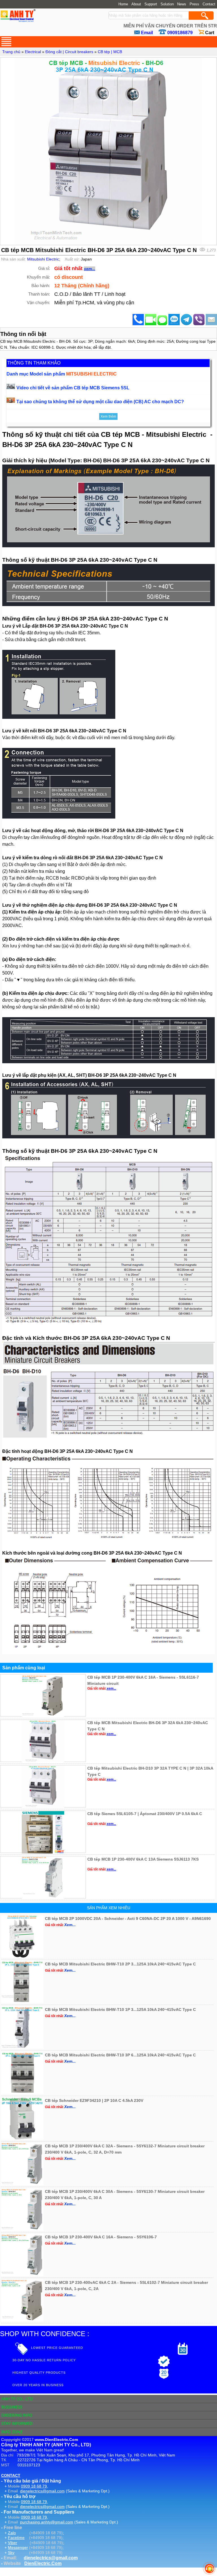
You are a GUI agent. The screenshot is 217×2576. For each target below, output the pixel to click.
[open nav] (6, 42)
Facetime (16, 2538)
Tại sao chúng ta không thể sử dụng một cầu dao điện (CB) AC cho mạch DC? (100, 402)
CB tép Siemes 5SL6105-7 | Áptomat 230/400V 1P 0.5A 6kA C (145, 1814)
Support (151, 4)
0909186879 (180, 33)
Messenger (18, 2547)
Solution (167, 4)
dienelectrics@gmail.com (42, 2491)
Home (123, 4)
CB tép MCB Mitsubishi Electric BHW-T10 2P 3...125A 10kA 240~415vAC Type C (120, 1964)
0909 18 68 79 (34, 2486)
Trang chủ (11, 52)
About (136, 4)
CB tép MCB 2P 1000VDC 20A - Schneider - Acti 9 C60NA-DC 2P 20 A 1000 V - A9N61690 (128, 1919)
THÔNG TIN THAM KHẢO (34, 363)
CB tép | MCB (110, 52)
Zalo (12, 2533)
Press (194, 4)
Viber (13, 2543)
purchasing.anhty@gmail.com (47, 2522)
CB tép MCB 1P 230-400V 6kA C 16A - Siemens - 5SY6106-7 (101, 2237)
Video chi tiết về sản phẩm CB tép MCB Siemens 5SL (73, 388)
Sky (11, 2553)
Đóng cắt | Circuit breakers (69, 52)
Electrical (33, 52)
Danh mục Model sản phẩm (62, 374)
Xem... (70, 1925)
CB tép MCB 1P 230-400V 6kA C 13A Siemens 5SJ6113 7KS (143, 1859)
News (182, 4)
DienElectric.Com (43, 2563)
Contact (209, 4)
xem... (90, 269)
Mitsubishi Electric (43, 259)
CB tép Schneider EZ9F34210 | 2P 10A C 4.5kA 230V (94, 2100)
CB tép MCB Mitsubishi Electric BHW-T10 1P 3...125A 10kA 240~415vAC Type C (120, 2009)
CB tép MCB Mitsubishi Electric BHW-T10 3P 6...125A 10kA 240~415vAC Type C (120, 2055)
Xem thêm (108, 416)
